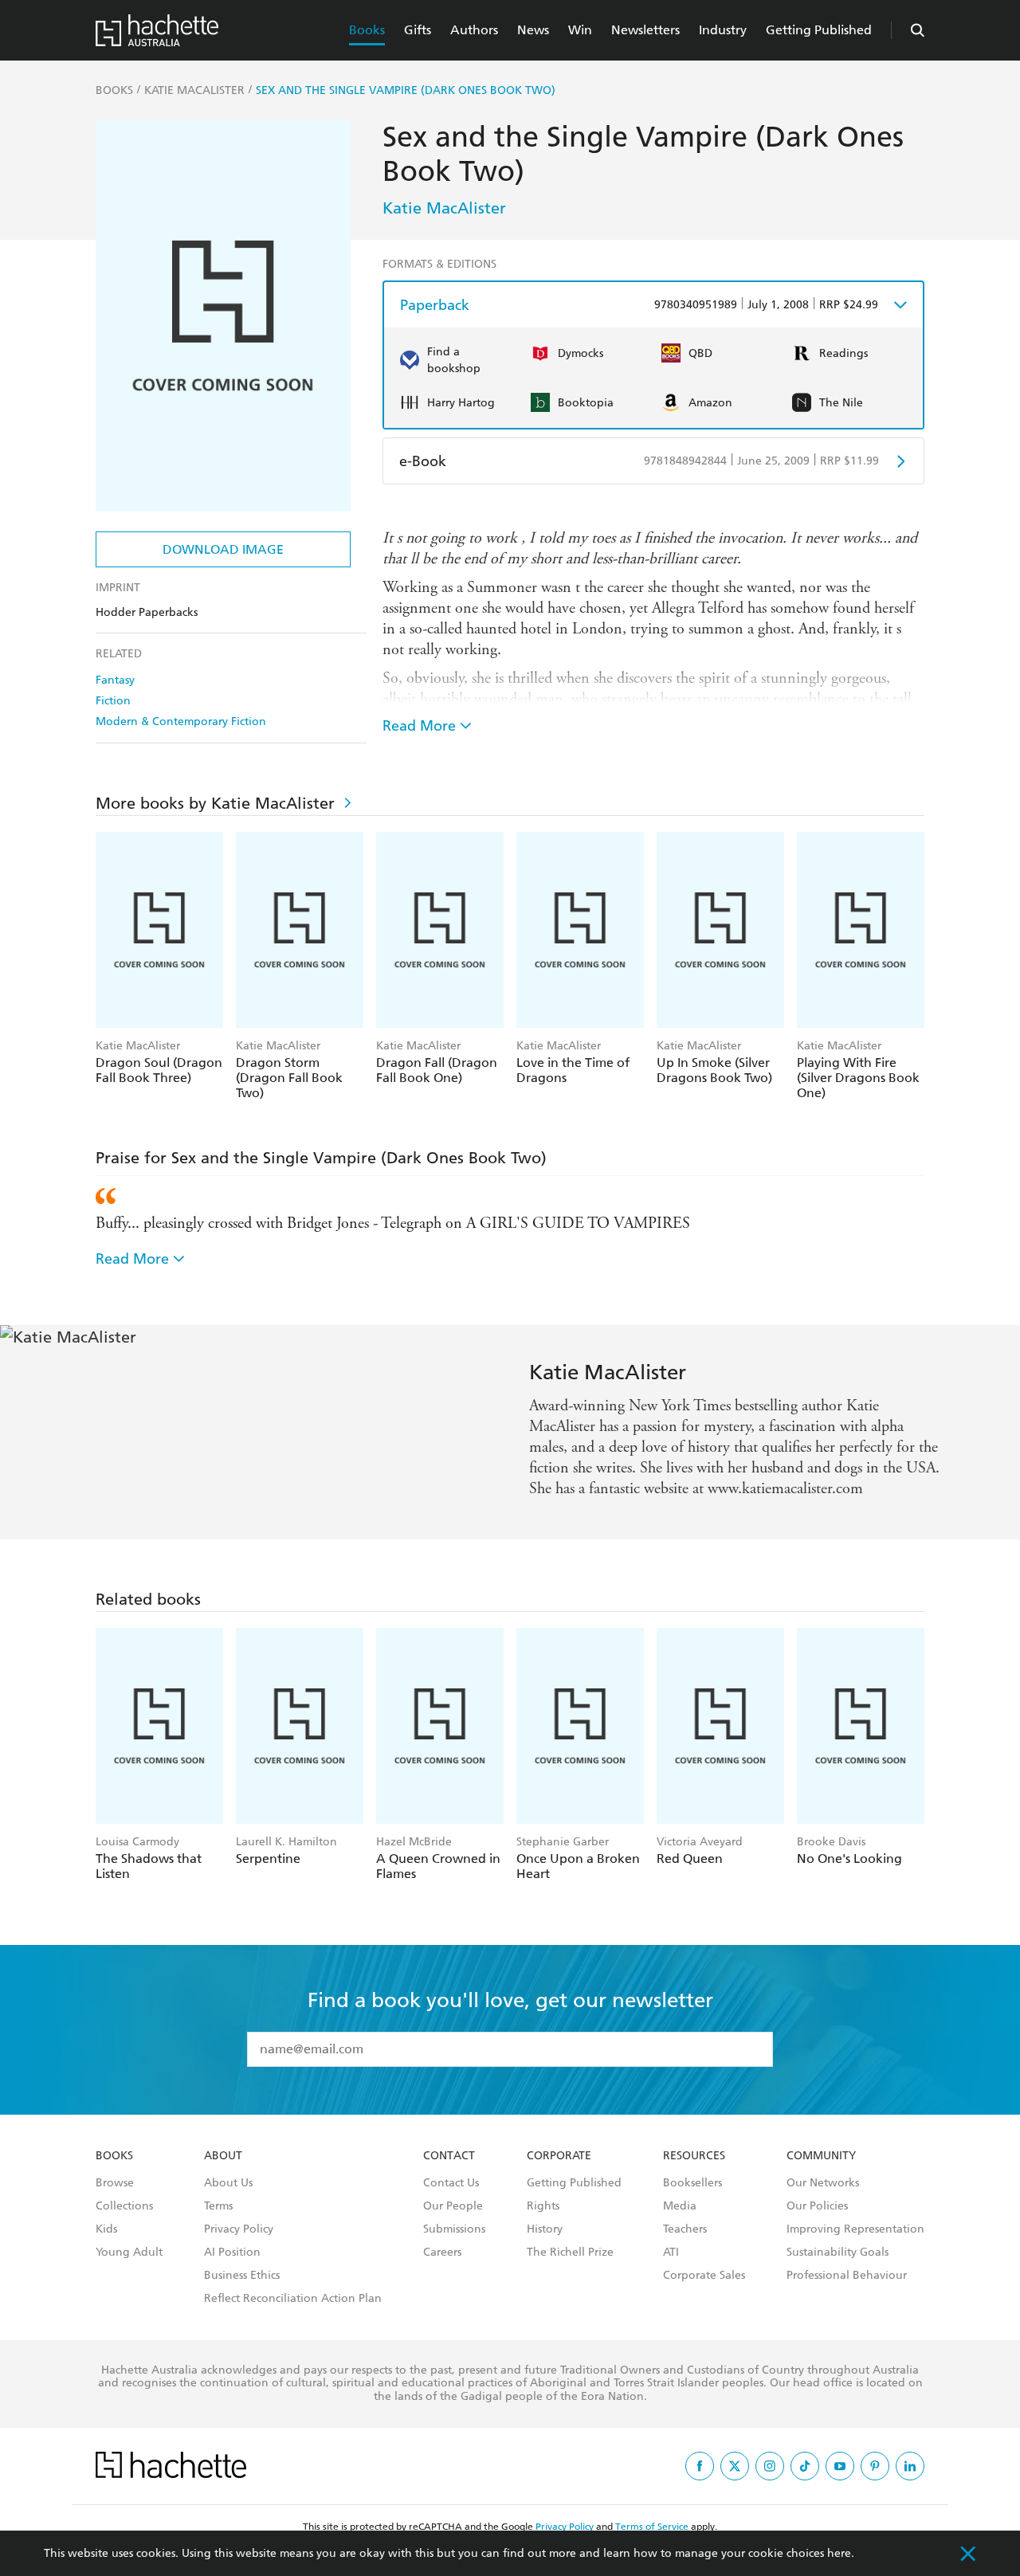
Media (680, 2206)
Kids (106, 2229)
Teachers (685, 2229)
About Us (228, 2183)
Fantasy (115, 680)
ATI (671, 2253)
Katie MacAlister (444, 208)
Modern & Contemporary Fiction (181, 721)
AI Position (232, 2253)
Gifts (418, 30)
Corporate (559, 2156)
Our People (453, 2206)
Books (367, 30)
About (223, 2156)
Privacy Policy (239, 2229)
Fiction (113, 701)
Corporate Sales (704, 2276)
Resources (694, 2156)
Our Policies (817, 2206)
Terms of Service (652, 2527)
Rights (543, 2206)
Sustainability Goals (838, 2253)
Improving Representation (855, 2229)
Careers (442, 2253)
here (839, 2553)
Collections (124, 2206)
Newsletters (645, 30)
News (533, 30)
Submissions (454, 2229)
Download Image (223, 549)
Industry (723, 30)
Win (580, 30)
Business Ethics (242, 2276)
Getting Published (819, 30)
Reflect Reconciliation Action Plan (293, 2299)
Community (821, 2156)
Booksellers (692, 2183)
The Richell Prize (570, 2253)
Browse (115, 2183)
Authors (474, 30)
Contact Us (451, 2183)
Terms (218, 2206)
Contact (449, 2156)
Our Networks (823, 2183)
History (545, 2229)
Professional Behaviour (847, 2276)
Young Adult (129, 2253)
